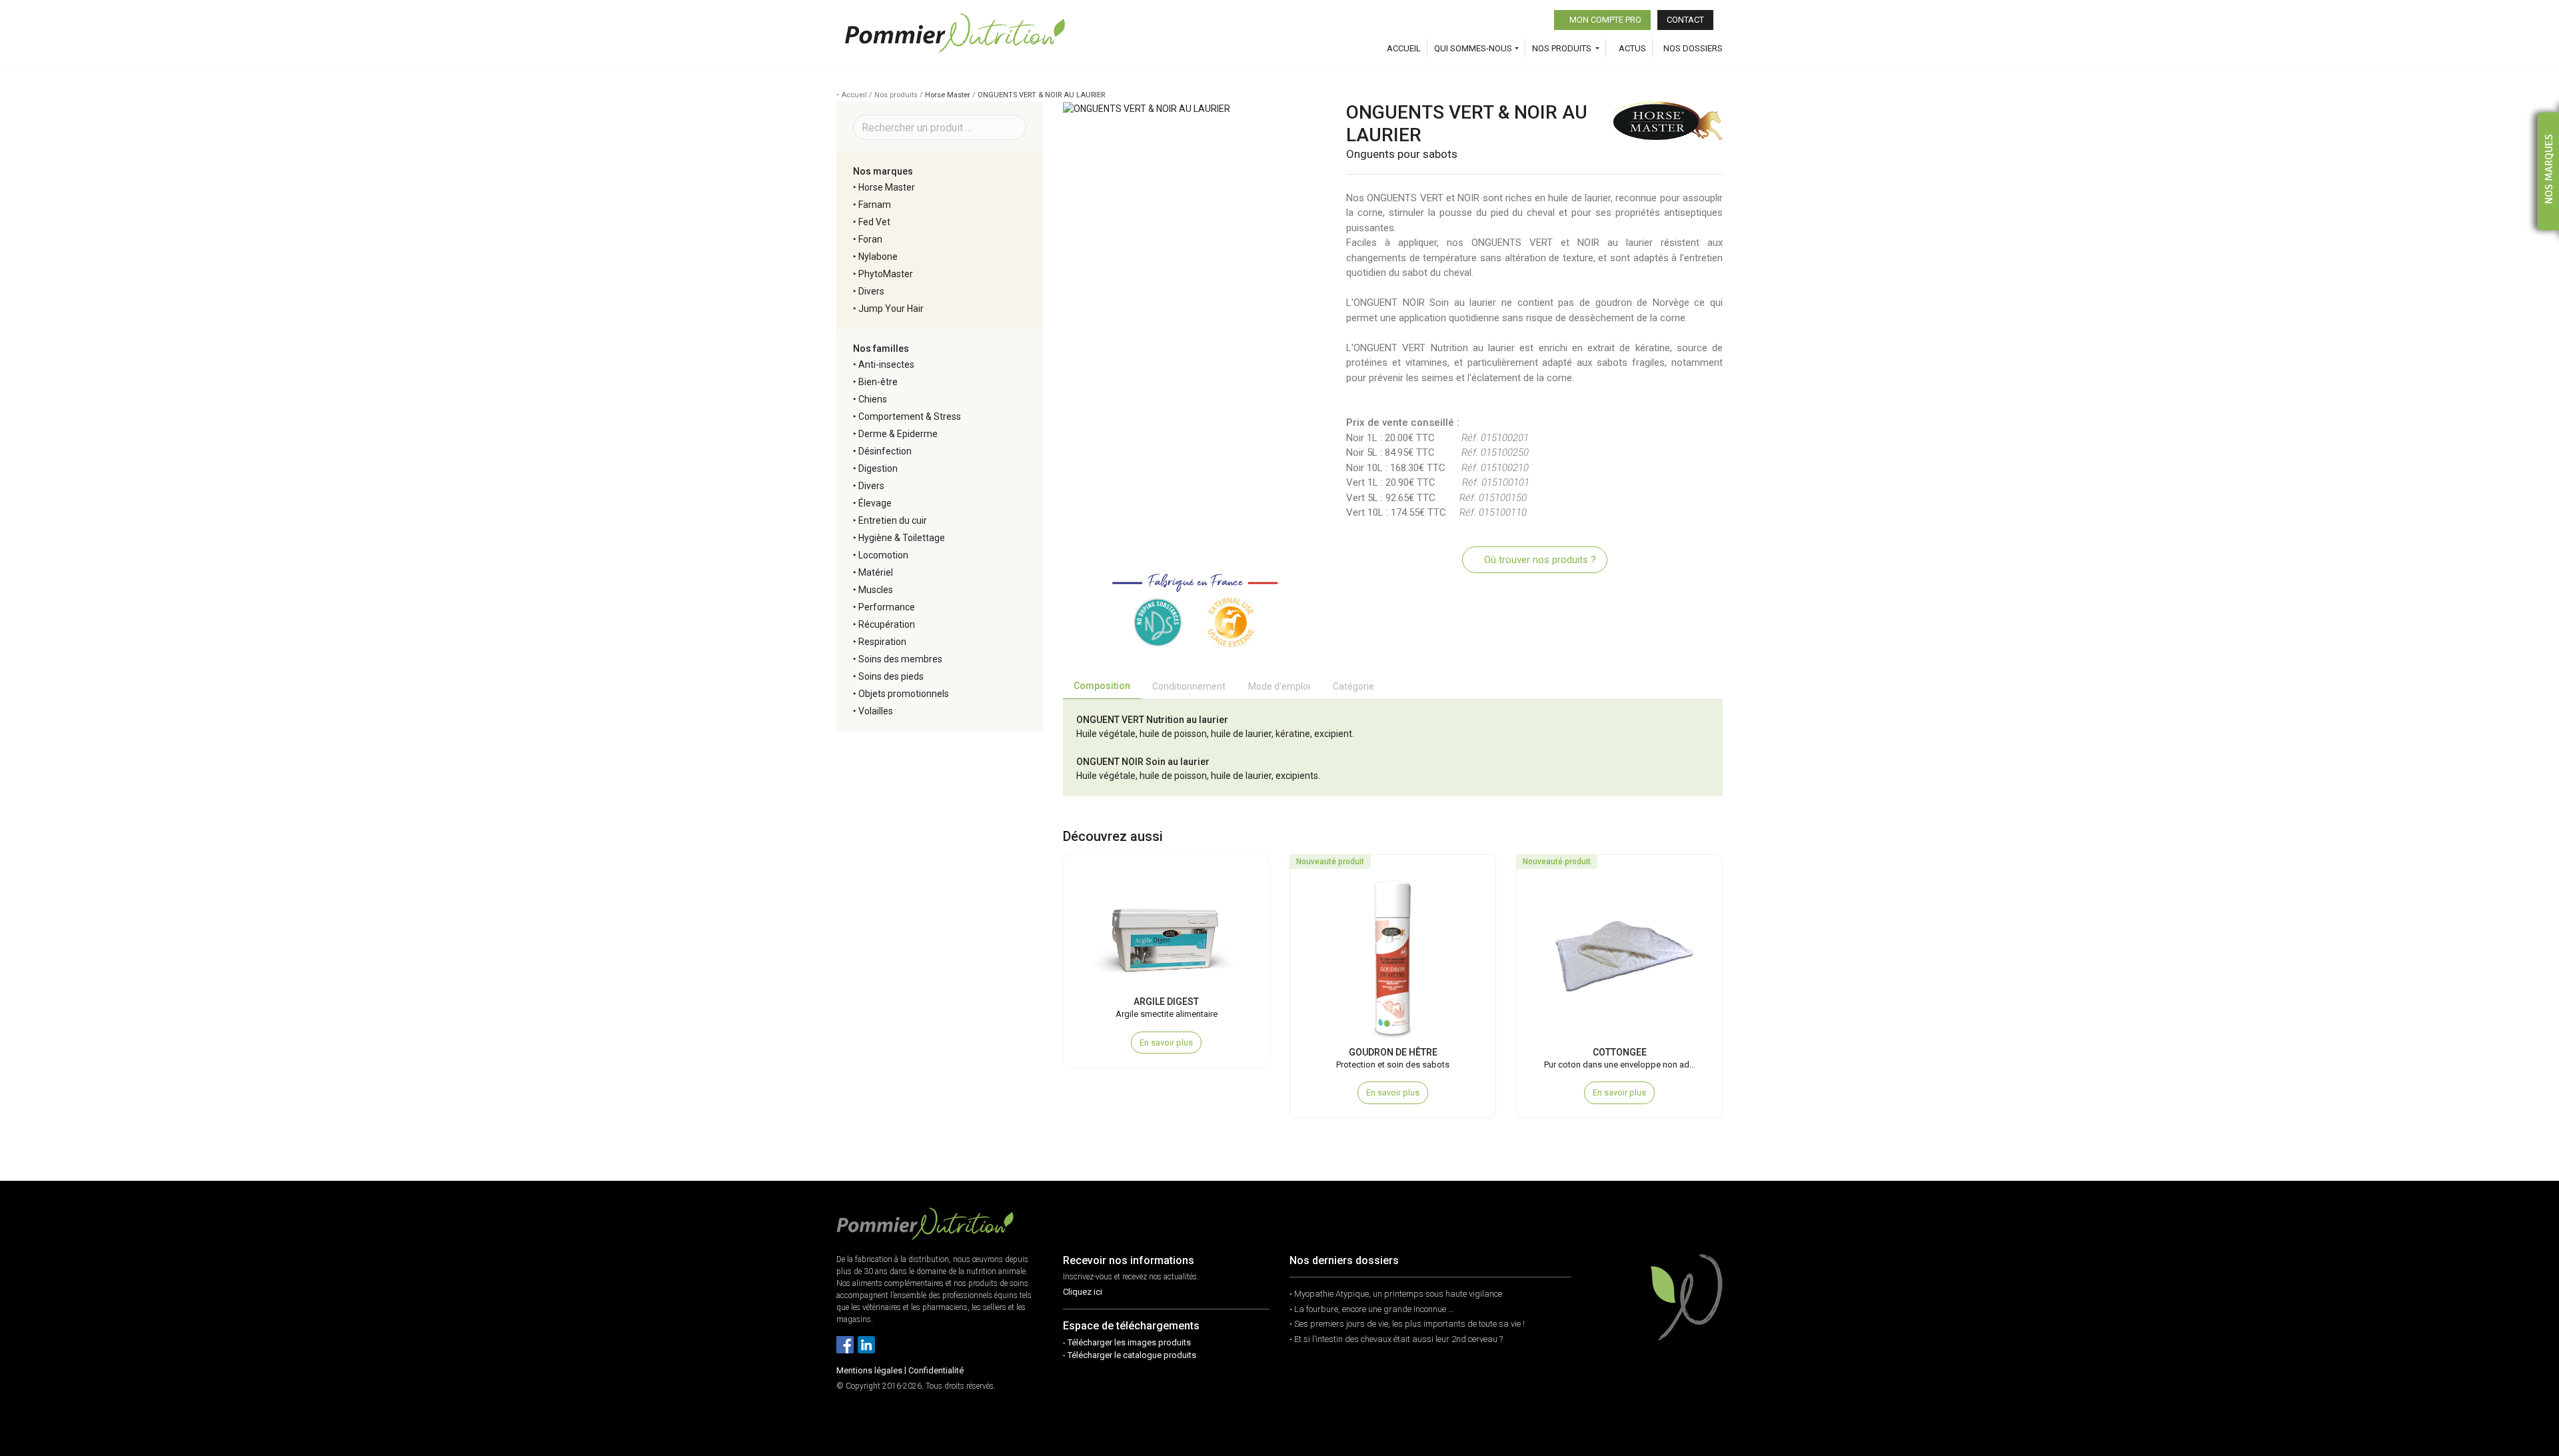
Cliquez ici (1083, 1292)
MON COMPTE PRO (1604, 20)
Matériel (876, 572)
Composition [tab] (1102, 686)
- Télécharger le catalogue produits (1130, 1355)
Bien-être (878, 382)
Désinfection (885, 451)
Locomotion (883, 555)
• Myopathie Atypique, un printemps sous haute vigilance (1396, 1294)
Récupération (887, 624)
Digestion (878, 468)
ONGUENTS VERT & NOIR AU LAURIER (1041, 95)
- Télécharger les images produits (1127, 1342)
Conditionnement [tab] (1189, 686)
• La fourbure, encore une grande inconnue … (1371, 1309)
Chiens (873, 399)
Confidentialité (936, 1370)
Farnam (875, 205)
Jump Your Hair (891, 309)
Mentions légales (869, 1370)
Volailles (876, 711)
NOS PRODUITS (1563, 48)
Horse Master (948, 95)
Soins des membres (900, 659)
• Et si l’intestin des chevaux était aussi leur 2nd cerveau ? (1396, 1339)
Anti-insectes (886, 364)
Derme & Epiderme (898, 434)
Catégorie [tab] (1353, 686)
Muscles (876, 590)
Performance (887, 607)
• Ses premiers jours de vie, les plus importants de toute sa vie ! (1407, 1324)
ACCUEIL (1404, 48)
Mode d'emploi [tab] (1279, 686)
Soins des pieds (891, 676)
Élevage (875, 503)
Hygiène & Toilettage (902, 538)
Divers (871, 291)
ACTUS (1631, 48)
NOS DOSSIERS (1693, 48)
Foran (870, 239)
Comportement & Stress (910, 416)
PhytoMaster (886, 274)
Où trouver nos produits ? (1539, 560)
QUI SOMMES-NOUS (1473, 48)
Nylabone (878, 257)
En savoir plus (1166, 1043)
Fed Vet (874, 222)
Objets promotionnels (904, 694)
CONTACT (1685, 20)
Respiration (882, 642)
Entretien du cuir (893, 520)
